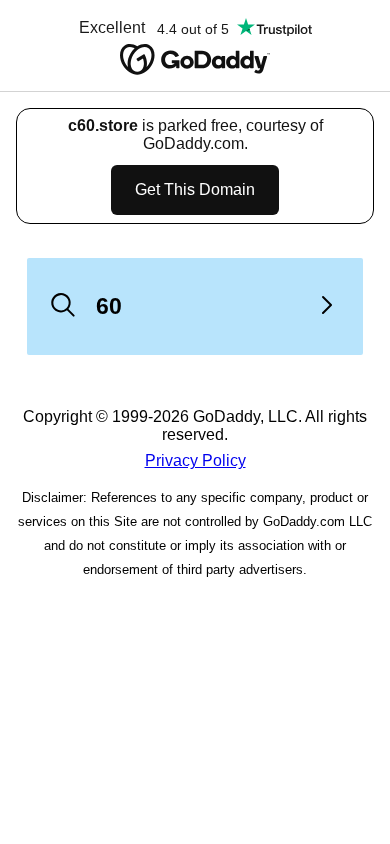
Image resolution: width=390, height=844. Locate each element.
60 (109, 306)
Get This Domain (195, 189)
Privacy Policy (195, 460)
